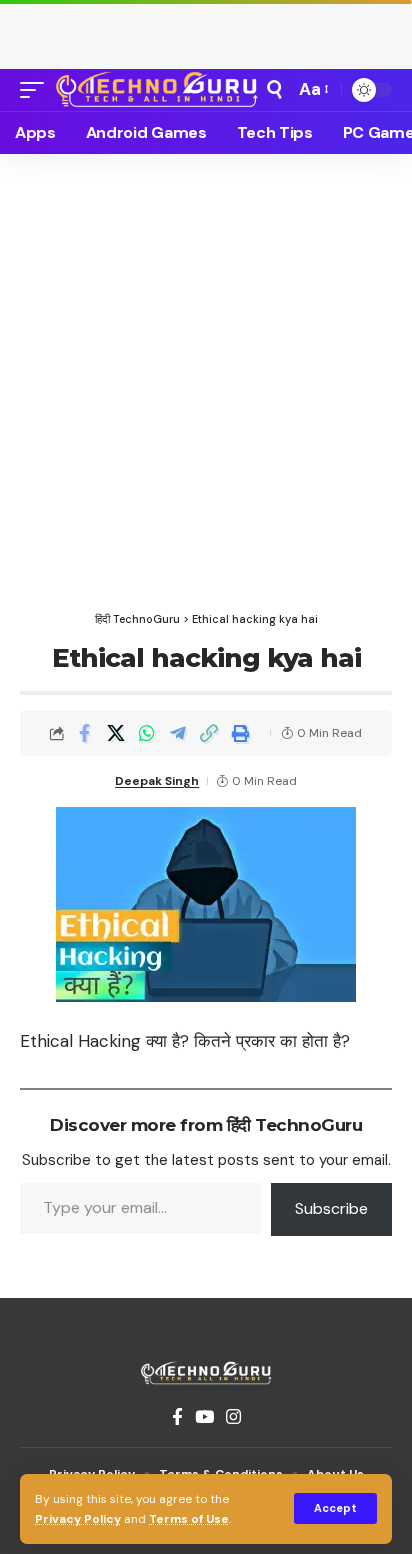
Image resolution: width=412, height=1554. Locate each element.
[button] (335, 1508)
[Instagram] (233, 1417)
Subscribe (331, 1208)
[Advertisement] (206, 30)
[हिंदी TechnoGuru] (157, 89)
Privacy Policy (78, 1519)
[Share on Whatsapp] (147, 733)
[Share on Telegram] (178, 733)
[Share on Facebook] (85, 733)
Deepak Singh (157, 781)
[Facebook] (177, 1417)
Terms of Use (189, 1519)
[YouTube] (204, 1417)
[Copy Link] (209, 733)
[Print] (240, 733)
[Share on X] (116, 733)
